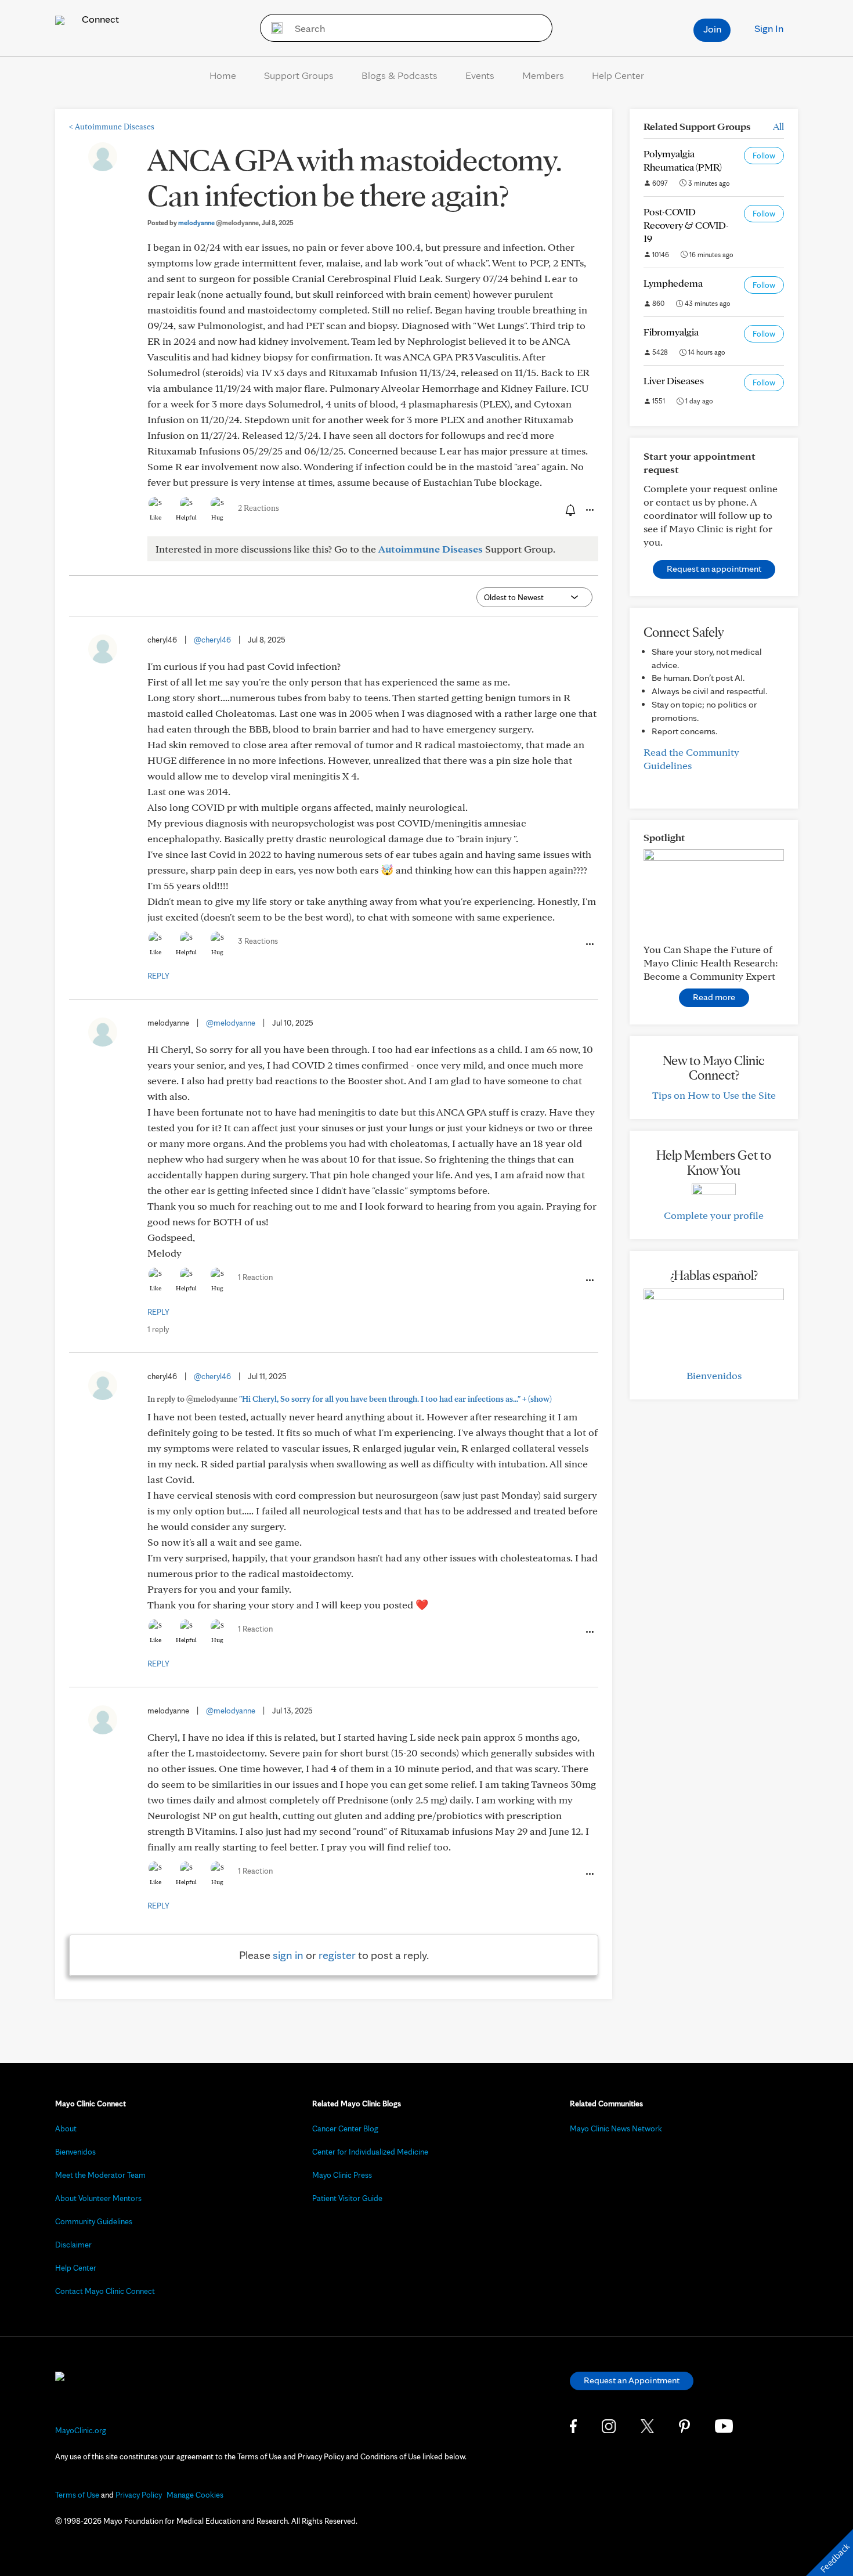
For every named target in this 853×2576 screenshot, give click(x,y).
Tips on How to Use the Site (714, 1095)
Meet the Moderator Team (100, 2175)
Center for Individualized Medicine (370, 2152)
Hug (217, 517)
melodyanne (218, 223)
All (778, 126)
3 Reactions (258, 941)
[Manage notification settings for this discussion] (569, 510)
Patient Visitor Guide (347, 2198)
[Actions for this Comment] (589, 944)
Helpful (186, 517)
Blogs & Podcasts (400, 75)
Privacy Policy (139, 2495)
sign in (288, 1955)
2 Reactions (259, 508)
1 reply (158, 1329)
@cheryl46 (212, 640)
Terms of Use (77, 2495)
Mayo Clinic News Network (616, 2128)
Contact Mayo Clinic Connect (105, 2291)
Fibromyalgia (671, 332)
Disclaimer (73, 2245)
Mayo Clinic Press (342, 2175)
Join (712, 29)
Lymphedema (673, 283)
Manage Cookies (195, 2495)
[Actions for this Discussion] (589, 510)
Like (156, 517)
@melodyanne (231, 1023)
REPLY (158, 976)
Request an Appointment (632, 2380)
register (337, 1955)
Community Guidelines (94, 2221)
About (66, 2128)
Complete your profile (714, 1215)
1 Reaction (255, 1277)
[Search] (273, 28)
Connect (99, 19)
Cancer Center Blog (345, 2128)
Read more (714, 997)
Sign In (769, 28)
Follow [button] (764, 156)
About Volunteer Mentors (98, 2198)
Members (543, 75)
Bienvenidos (714, 1375)
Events (480, 75)
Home (223, 75)
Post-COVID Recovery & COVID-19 (686, 225)
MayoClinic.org (81, 2430)
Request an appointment (714, 569)
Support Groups (299, 75)
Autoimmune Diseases (112, 127)
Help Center (618, 75)
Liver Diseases (674, 380)
